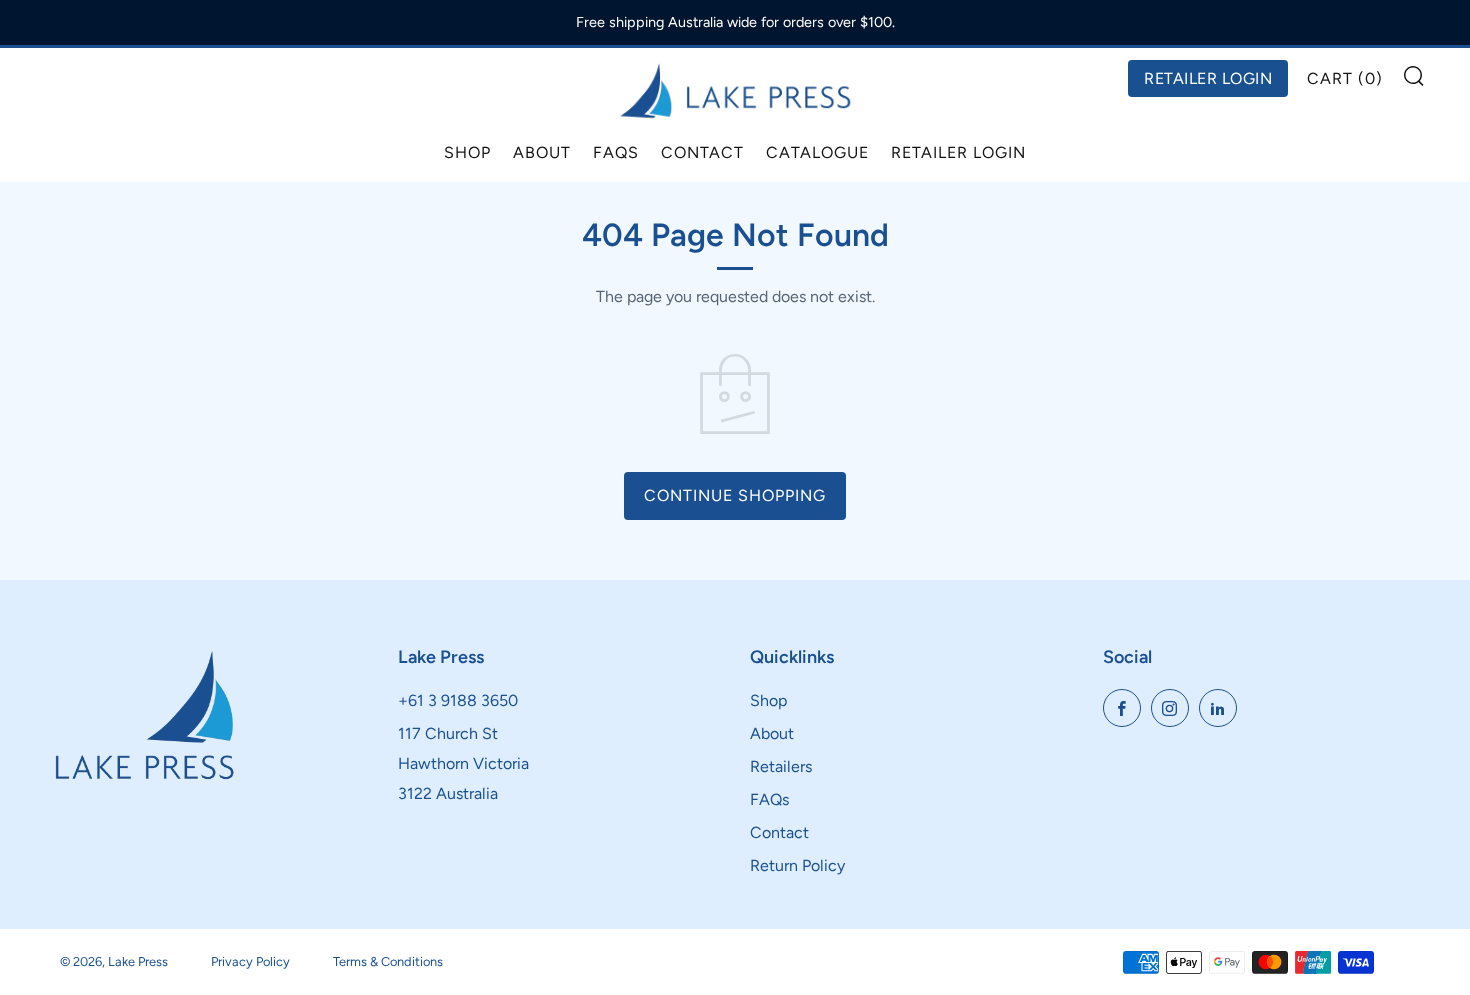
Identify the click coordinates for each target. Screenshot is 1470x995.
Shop (467, 152)
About (542, 152)
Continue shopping (735, 495)
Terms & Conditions (388, 961)
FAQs (616, 152)
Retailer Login (958, 152)
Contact (702, 152)
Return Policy (797, 865)
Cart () (1345, 78)
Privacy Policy (250, 961)
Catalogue (817, 152)
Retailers (781, 766)
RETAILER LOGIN (1208, 78)
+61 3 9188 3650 (458, 700)
